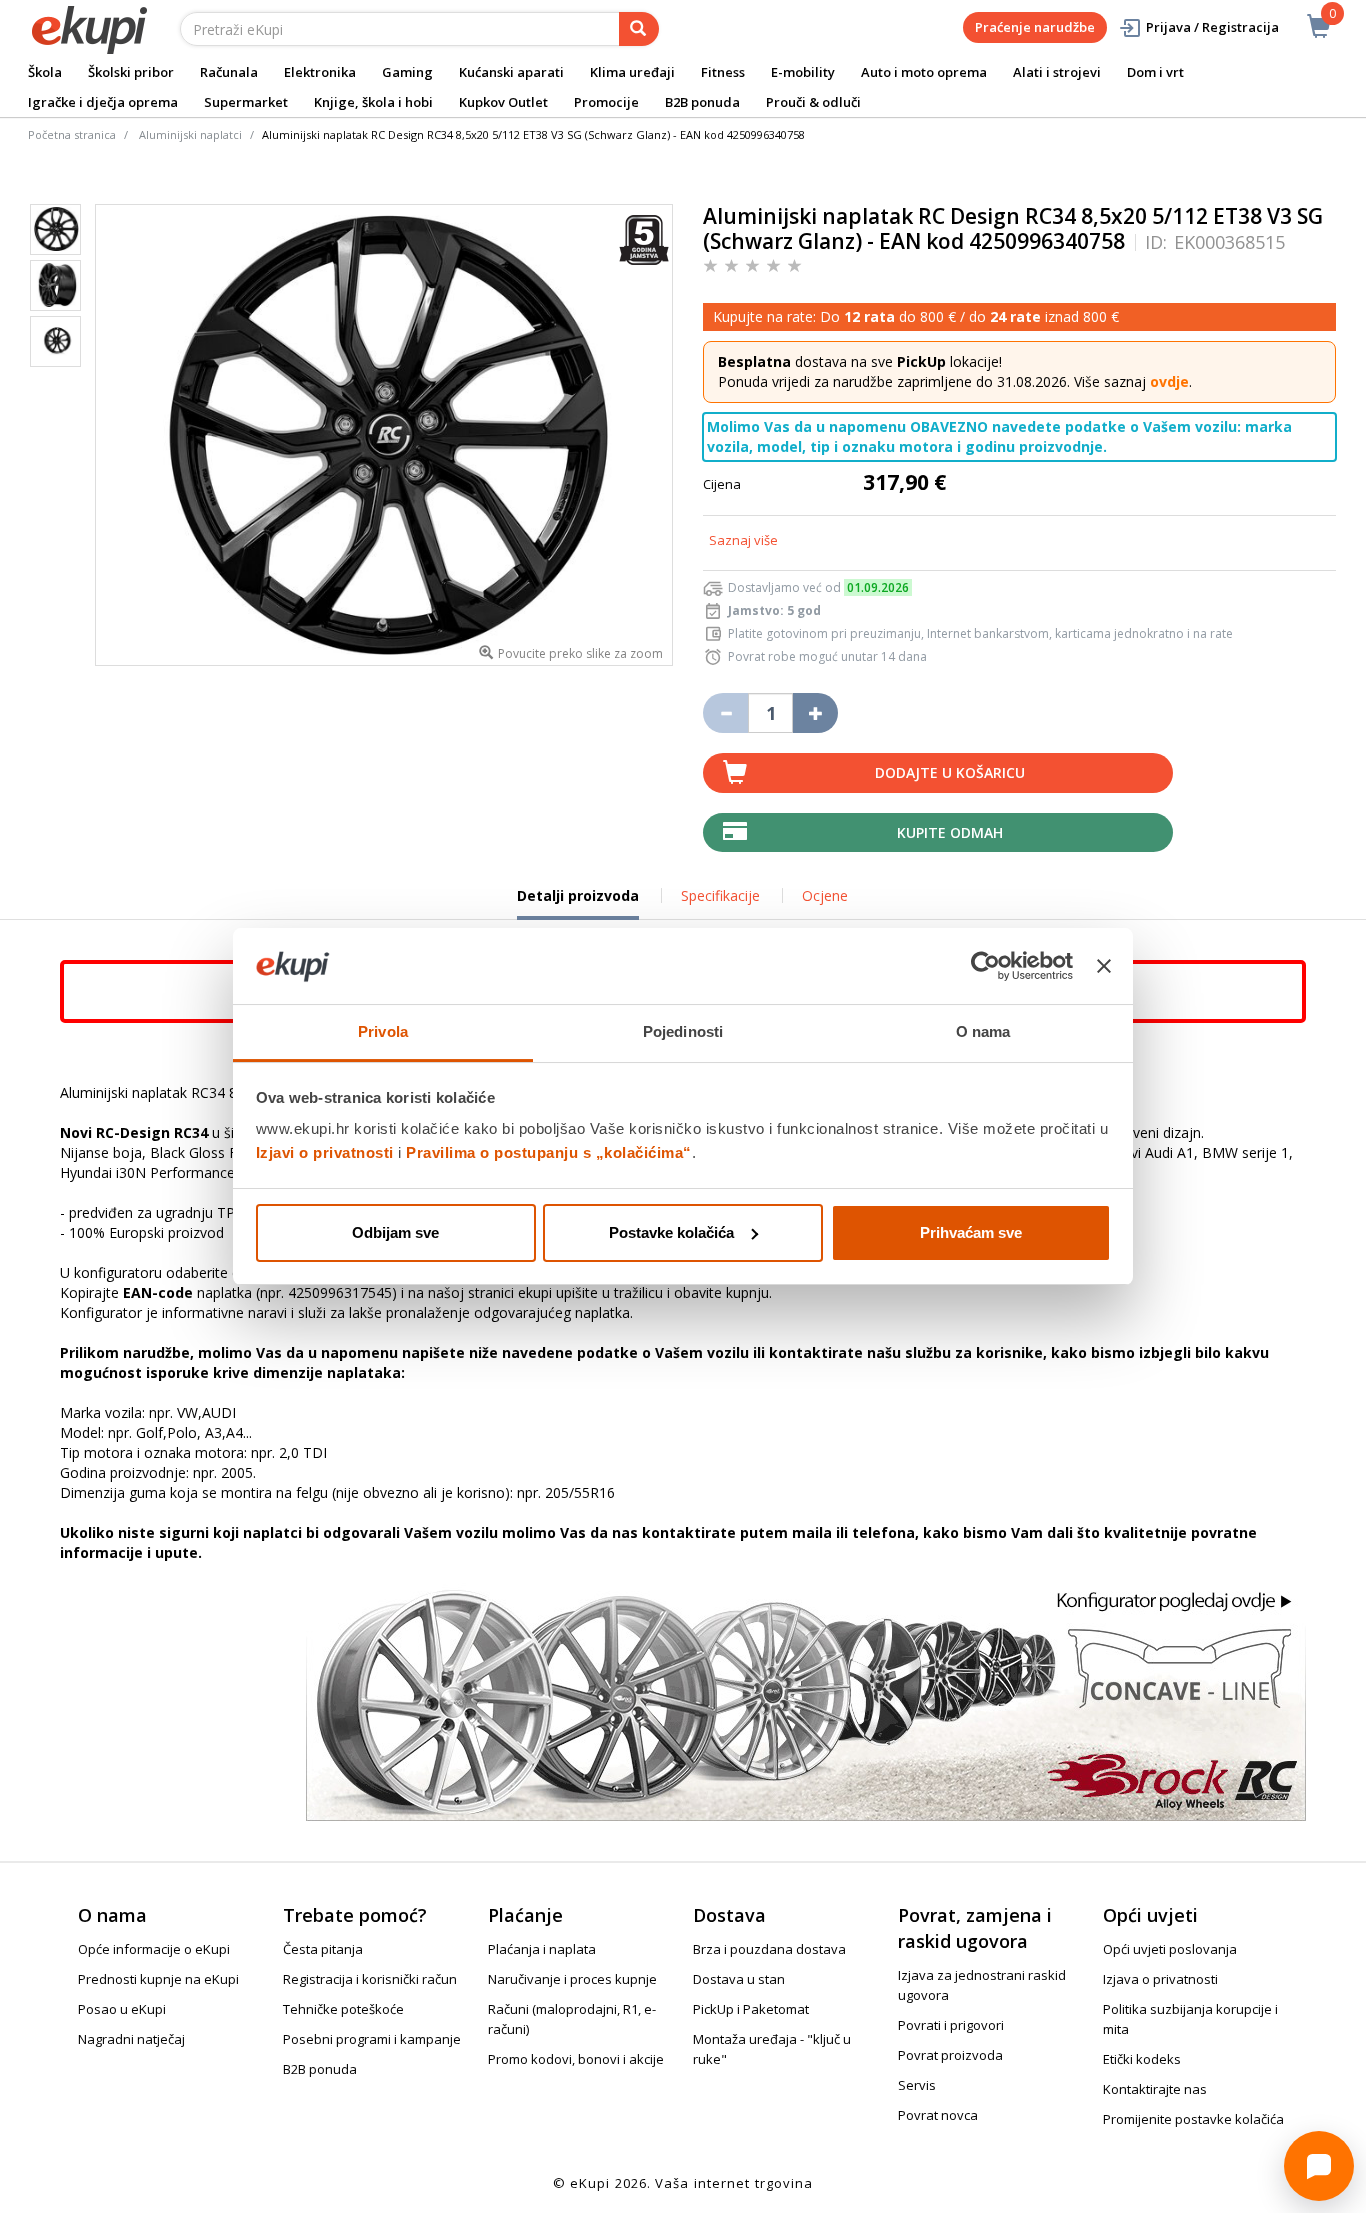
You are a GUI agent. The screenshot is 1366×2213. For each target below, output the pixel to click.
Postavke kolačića (671, 1232)
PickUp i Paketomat (751, 2009)
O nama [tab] (983, 1031)
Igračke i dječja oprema (103, 102)
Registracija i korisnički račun (370, 1979)
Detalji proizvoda (578, 903)
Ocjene (825, 895)
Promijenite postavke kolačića (1193, 2119)
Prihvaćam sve (971, 1232)
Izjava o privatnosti (1160, 1979)
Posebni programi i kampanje (372, 2039)
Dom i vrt (1155, 72)
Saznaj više (743, 540)
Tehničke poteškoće (343, 2009)
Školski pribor (131, 72)
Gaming (407, 72)
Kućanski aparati (511, 72)
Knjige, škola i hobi (373, 102)
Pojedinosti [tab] (683, 1031)
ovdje (1169, 381)
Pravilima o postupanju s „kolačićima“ (549, 1152)
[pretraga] (639, 29)
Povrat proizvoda (950, 2055)
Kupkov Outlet (503, 102)
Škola (45, 72)
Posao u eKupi (122, 2009)
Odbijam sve (395, 1232)
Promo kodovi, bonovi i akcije (576, 2059)
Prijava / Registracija (1212, 27)
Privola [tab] (383, 1031)
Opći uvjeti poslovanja (1170, 1949)
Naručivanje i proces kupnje (572, 1979)
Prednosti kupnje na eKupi (158, 1979)
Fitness (723, 72)
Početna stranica (72, 134)
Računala (229, 72)
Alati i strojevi (1057, 72)
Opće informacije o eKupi (154, 1949)
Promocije (606, 102)
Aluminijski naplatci (190, 134)
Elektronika (320, 72)
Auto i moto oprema (924, 72)
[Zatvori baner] (1104, 966)
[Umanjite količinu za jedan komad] (725, 713)
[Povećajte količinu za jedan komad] (815, 713)
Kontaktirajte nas (1155, 2089)
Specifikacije (720, 895)
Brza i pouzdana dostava (769, 1949)
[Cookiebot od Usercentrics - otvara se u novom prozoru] (985, 966)
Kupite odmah (950, 832)
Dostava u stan (739, 1979)
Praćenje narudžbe (1035, 27)
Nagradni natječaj (131, 2039)
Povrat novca (938, 2115)
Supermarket (246, 102)
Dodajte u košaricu (950, 772)
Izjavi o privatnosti (325, 1152)
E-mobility (803, 72)
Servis (917, 2085)
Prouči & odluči (813, 102)
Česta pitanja (323, 1949)
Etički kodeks (1142, 2059)
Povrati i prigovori (951, 2025)
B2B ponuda (702, 102)
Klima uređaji (632, 72)
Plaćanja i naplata (542, 1949)
